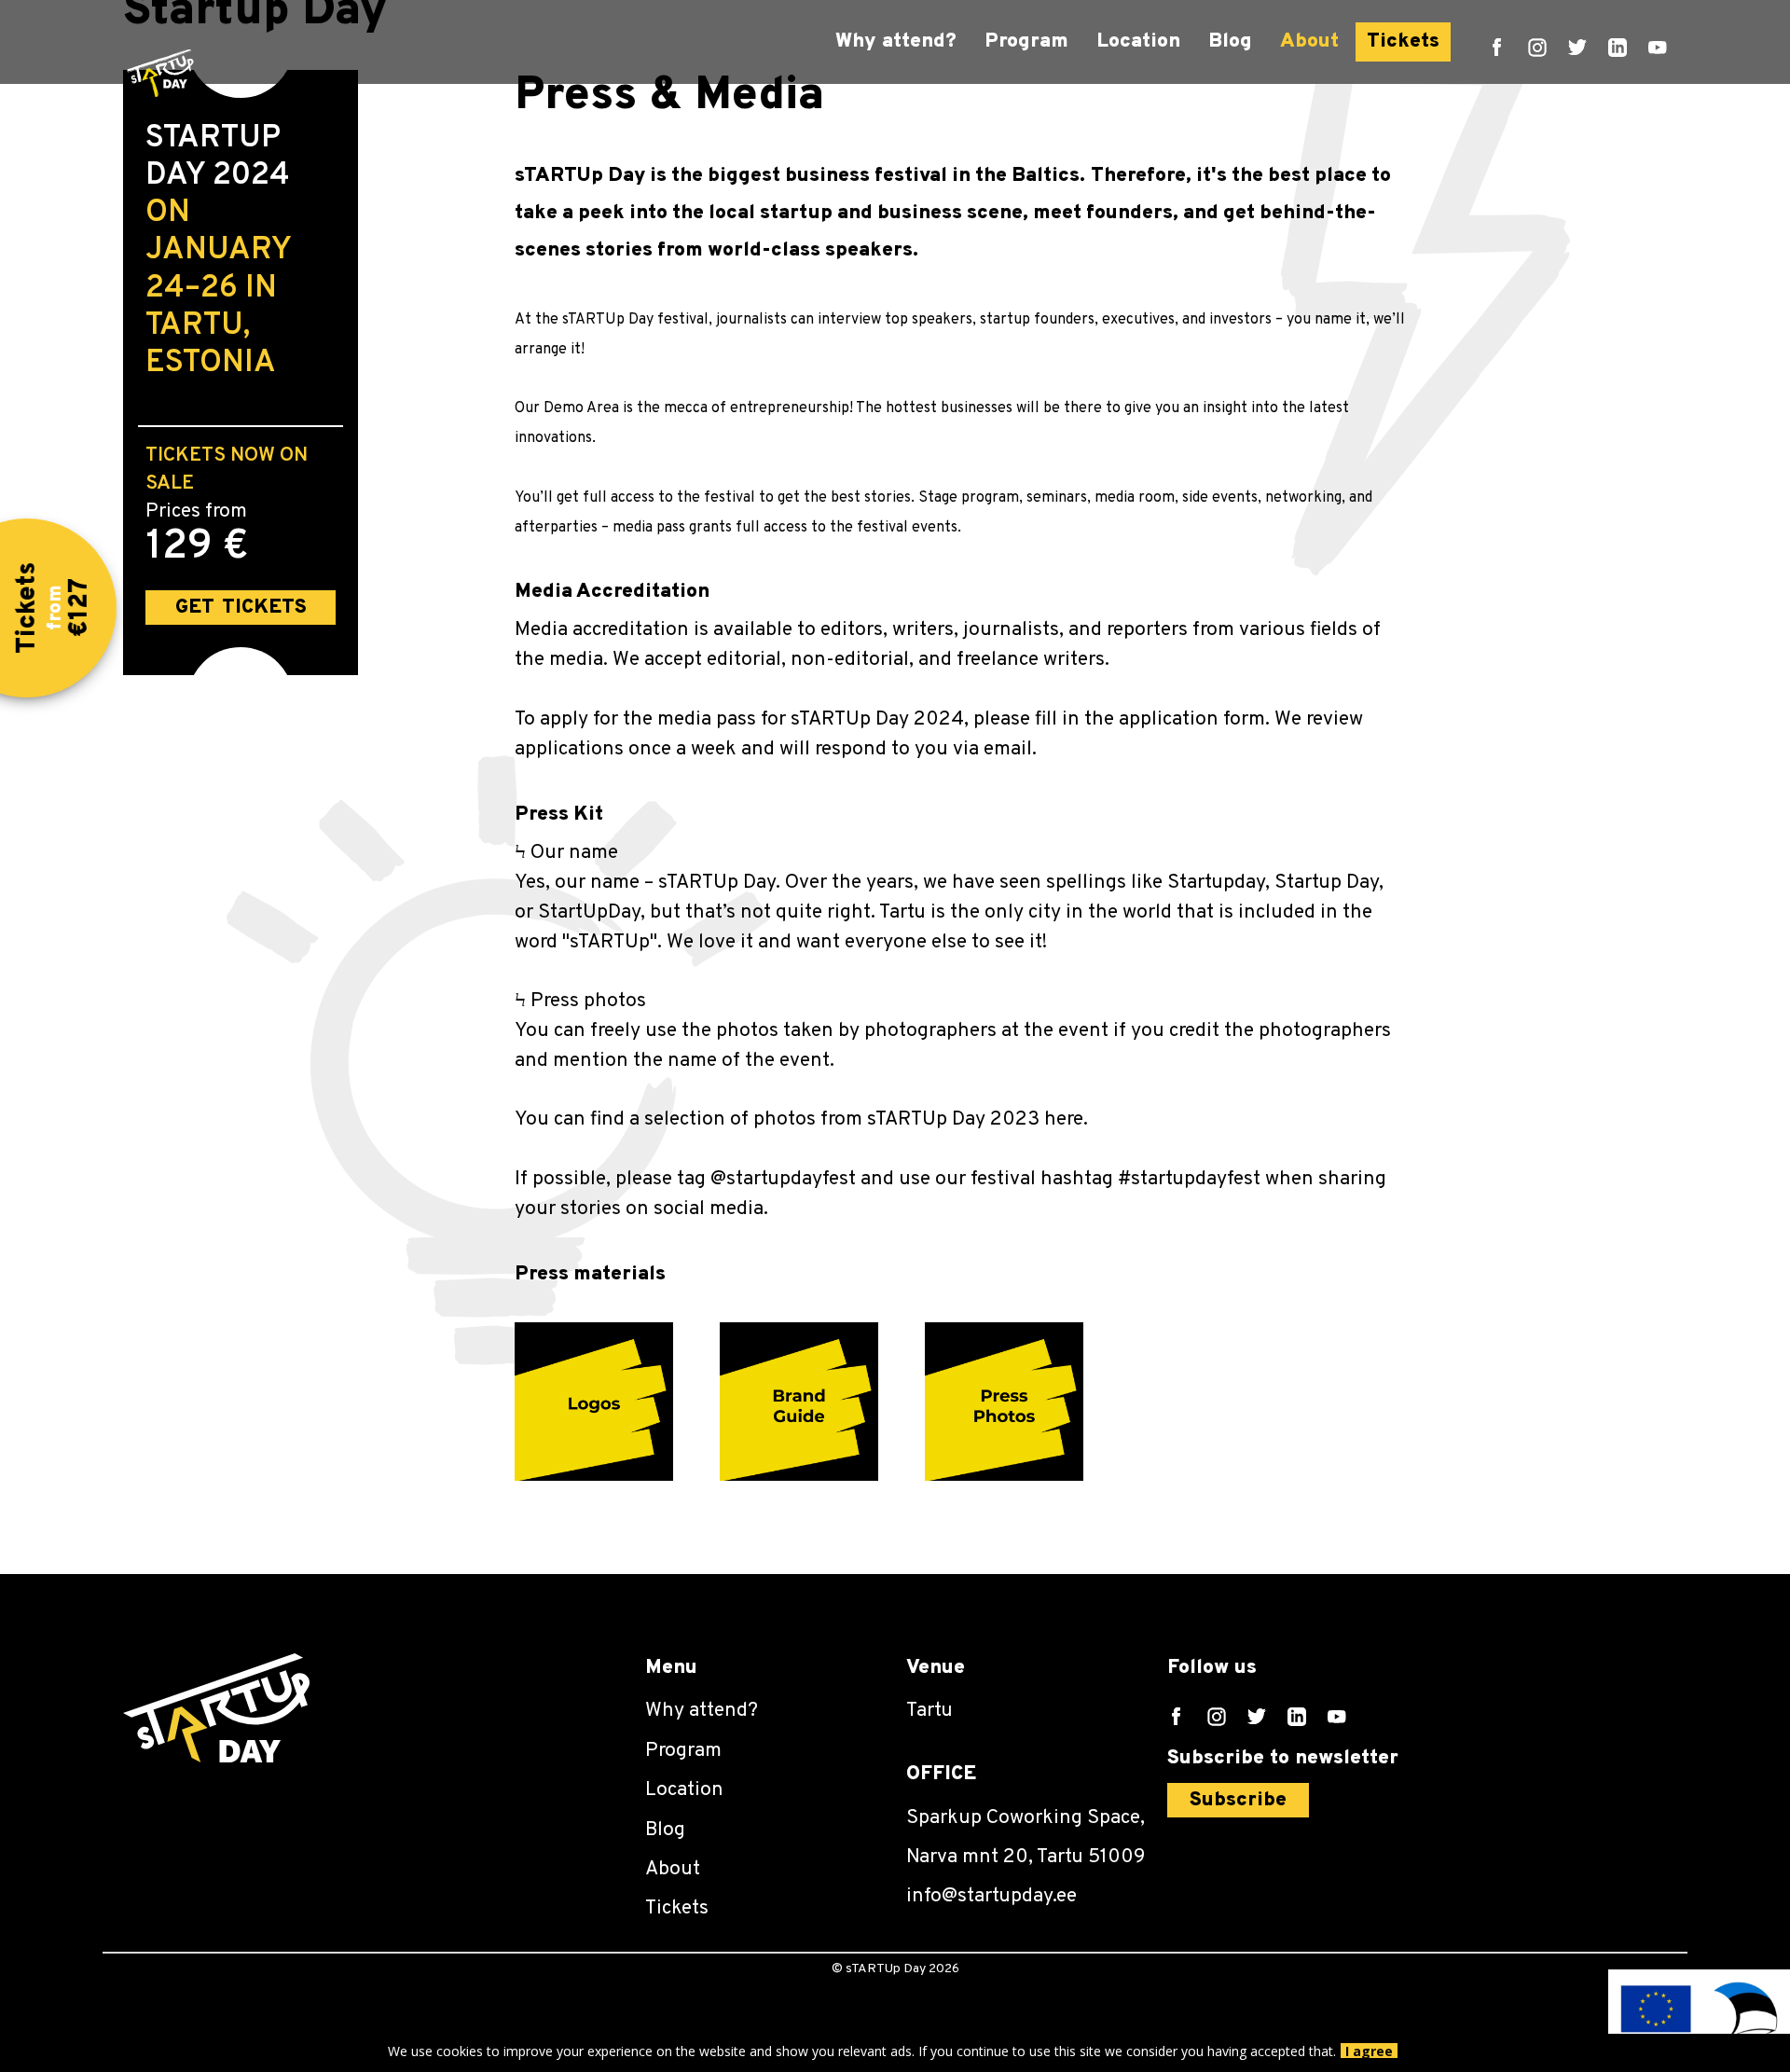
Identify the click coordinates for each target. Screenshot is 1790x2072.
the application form (1175, 719)
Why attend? (896, 41)
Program (1026, 41)
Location (1138, 41)
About (1309, 41)
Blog (1230, 41)
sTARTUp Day (717, 883)
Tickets (1403, 41)
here (1064, 1119)
